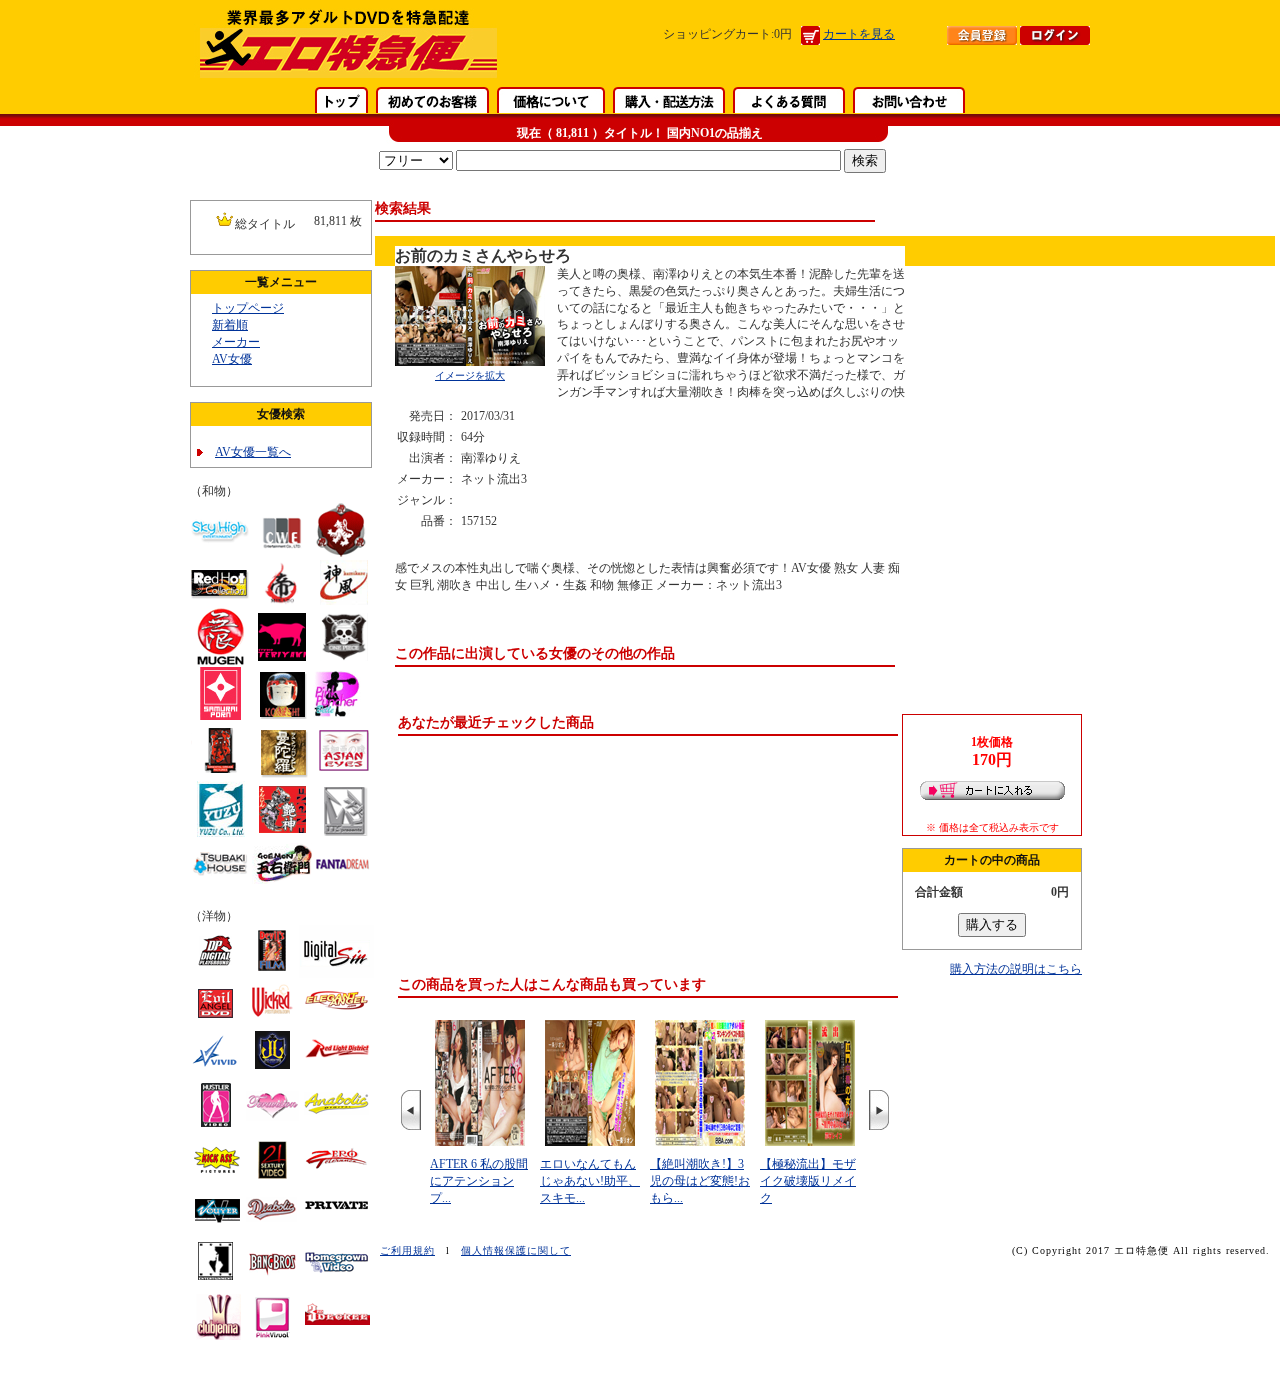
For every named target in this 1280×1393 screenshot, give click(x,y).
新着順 (230, 325)
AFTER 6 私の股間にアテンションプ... (479, 1181)
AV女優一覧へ (253, 452)
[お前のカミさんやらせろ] (470, 362)
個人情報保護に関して (516, 1250)
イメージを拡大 (470, 375)
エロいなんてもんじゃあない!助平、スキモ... (590, 1181)
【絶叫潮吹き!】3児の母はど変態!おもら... (700, 1181)
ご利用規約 (407, 1250)
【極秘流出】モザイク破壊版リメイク (808, 1181)
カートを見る (859, 34)
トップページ (248, 308)
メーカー (236, 342)
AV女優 (232, 359)
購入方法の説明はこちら (1016, 969)
